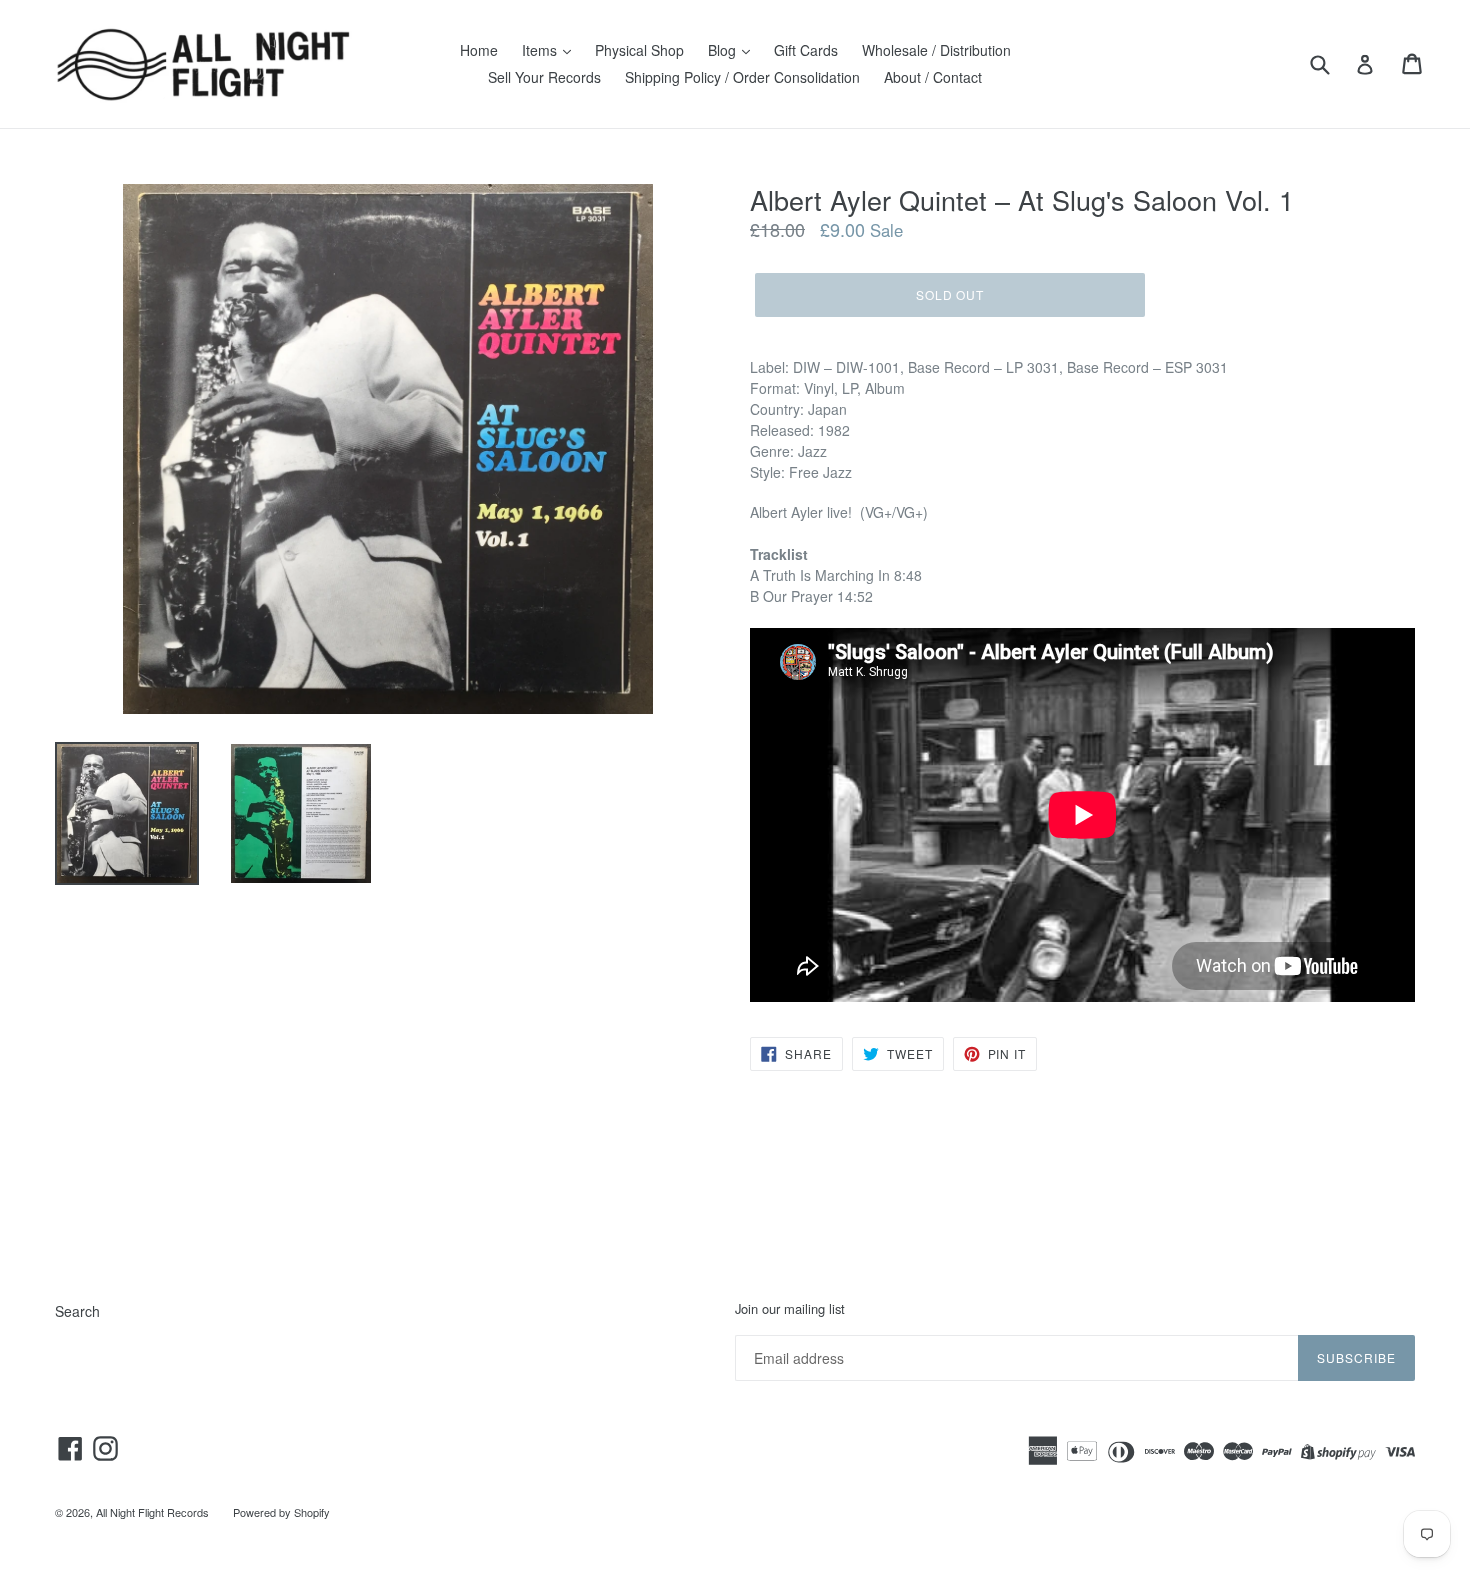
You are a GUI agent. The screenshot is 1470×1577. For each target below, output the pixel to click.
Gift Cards (806, 50)
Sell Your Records (544, 77)
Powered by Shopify (281, 1512)
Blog (724, 50)
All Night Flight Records (152, 1512)
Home (479, 50)
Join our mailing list (790, 1309)
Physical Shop (639, 50)
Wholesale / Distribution (936, 50)
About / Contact (933, 77)
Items (541, 50)
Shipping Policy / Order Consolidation (742, 77)
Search (77, 1311)
